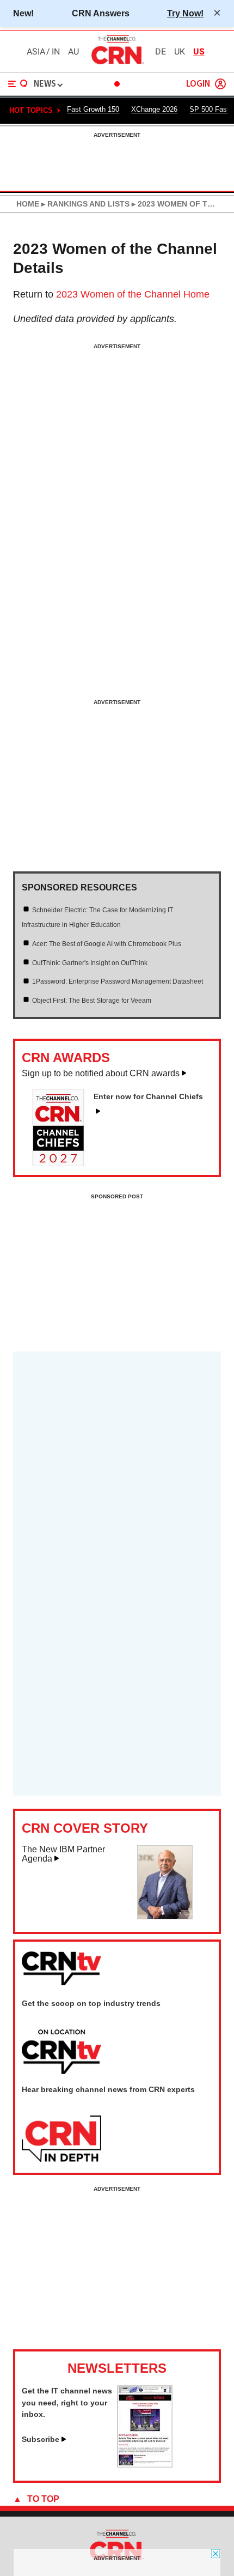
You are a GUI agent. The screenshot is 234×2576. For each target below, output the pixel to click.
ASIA (36, 52)
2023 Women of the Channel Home (133, 294)
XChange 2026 (154, 109)
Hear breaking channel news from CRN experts (108, 2089)
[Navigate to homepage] (117, 64)
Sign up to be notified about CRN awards (101, 1073)
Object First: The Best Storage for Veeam (92, 1001)
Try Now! (185, 13)
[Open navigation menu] (18, 84)
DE (161, 52)
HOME (28, 204)
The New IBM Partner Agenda (63, 1854)
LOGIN (198, 84)
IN (56, 52)
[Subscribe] (145, 2464)
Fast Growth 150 (93, 109)
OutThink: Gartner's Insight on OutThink (90, 963)
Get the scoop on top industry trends (91, 2003)
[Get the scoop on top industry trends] (61, 2052)
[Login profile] (220, 84)
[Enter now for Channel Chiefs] (63, 1163)
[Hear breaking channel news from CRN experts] (61, 2139)
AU (73, 52)
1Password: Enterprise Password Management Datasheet (118, 981)
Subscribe (41, 2439)
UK (180, 52)
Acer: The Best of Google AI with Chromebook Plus (107, 944)
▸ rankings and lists (84, 204)
